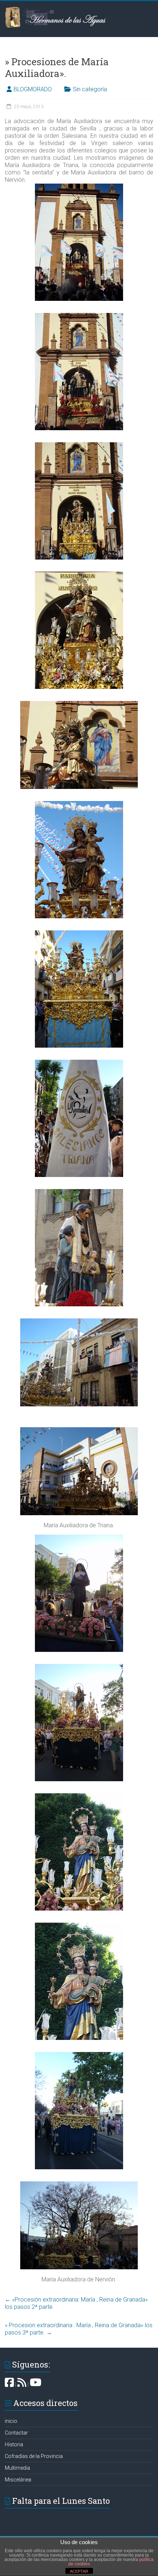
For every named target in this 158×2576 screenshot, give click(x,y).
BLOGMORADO (33, 89)
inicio (11, 2421)
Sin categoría (90, 89)
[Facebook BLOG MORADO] (9, 2384)
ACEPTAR (79, 2571)
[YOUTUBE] (36, 2384)
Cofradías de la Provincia (34, 2456)
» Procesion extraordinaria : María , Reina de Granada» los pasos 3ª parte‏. (79, 2329)
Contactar (16, 2433)
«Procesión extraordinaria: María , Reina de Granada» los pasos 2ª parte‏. (76, 2303)
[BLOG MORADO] (22, 2384)
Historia (14, 2444)
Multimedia (17, 2468)
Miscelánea (18, 2480)
